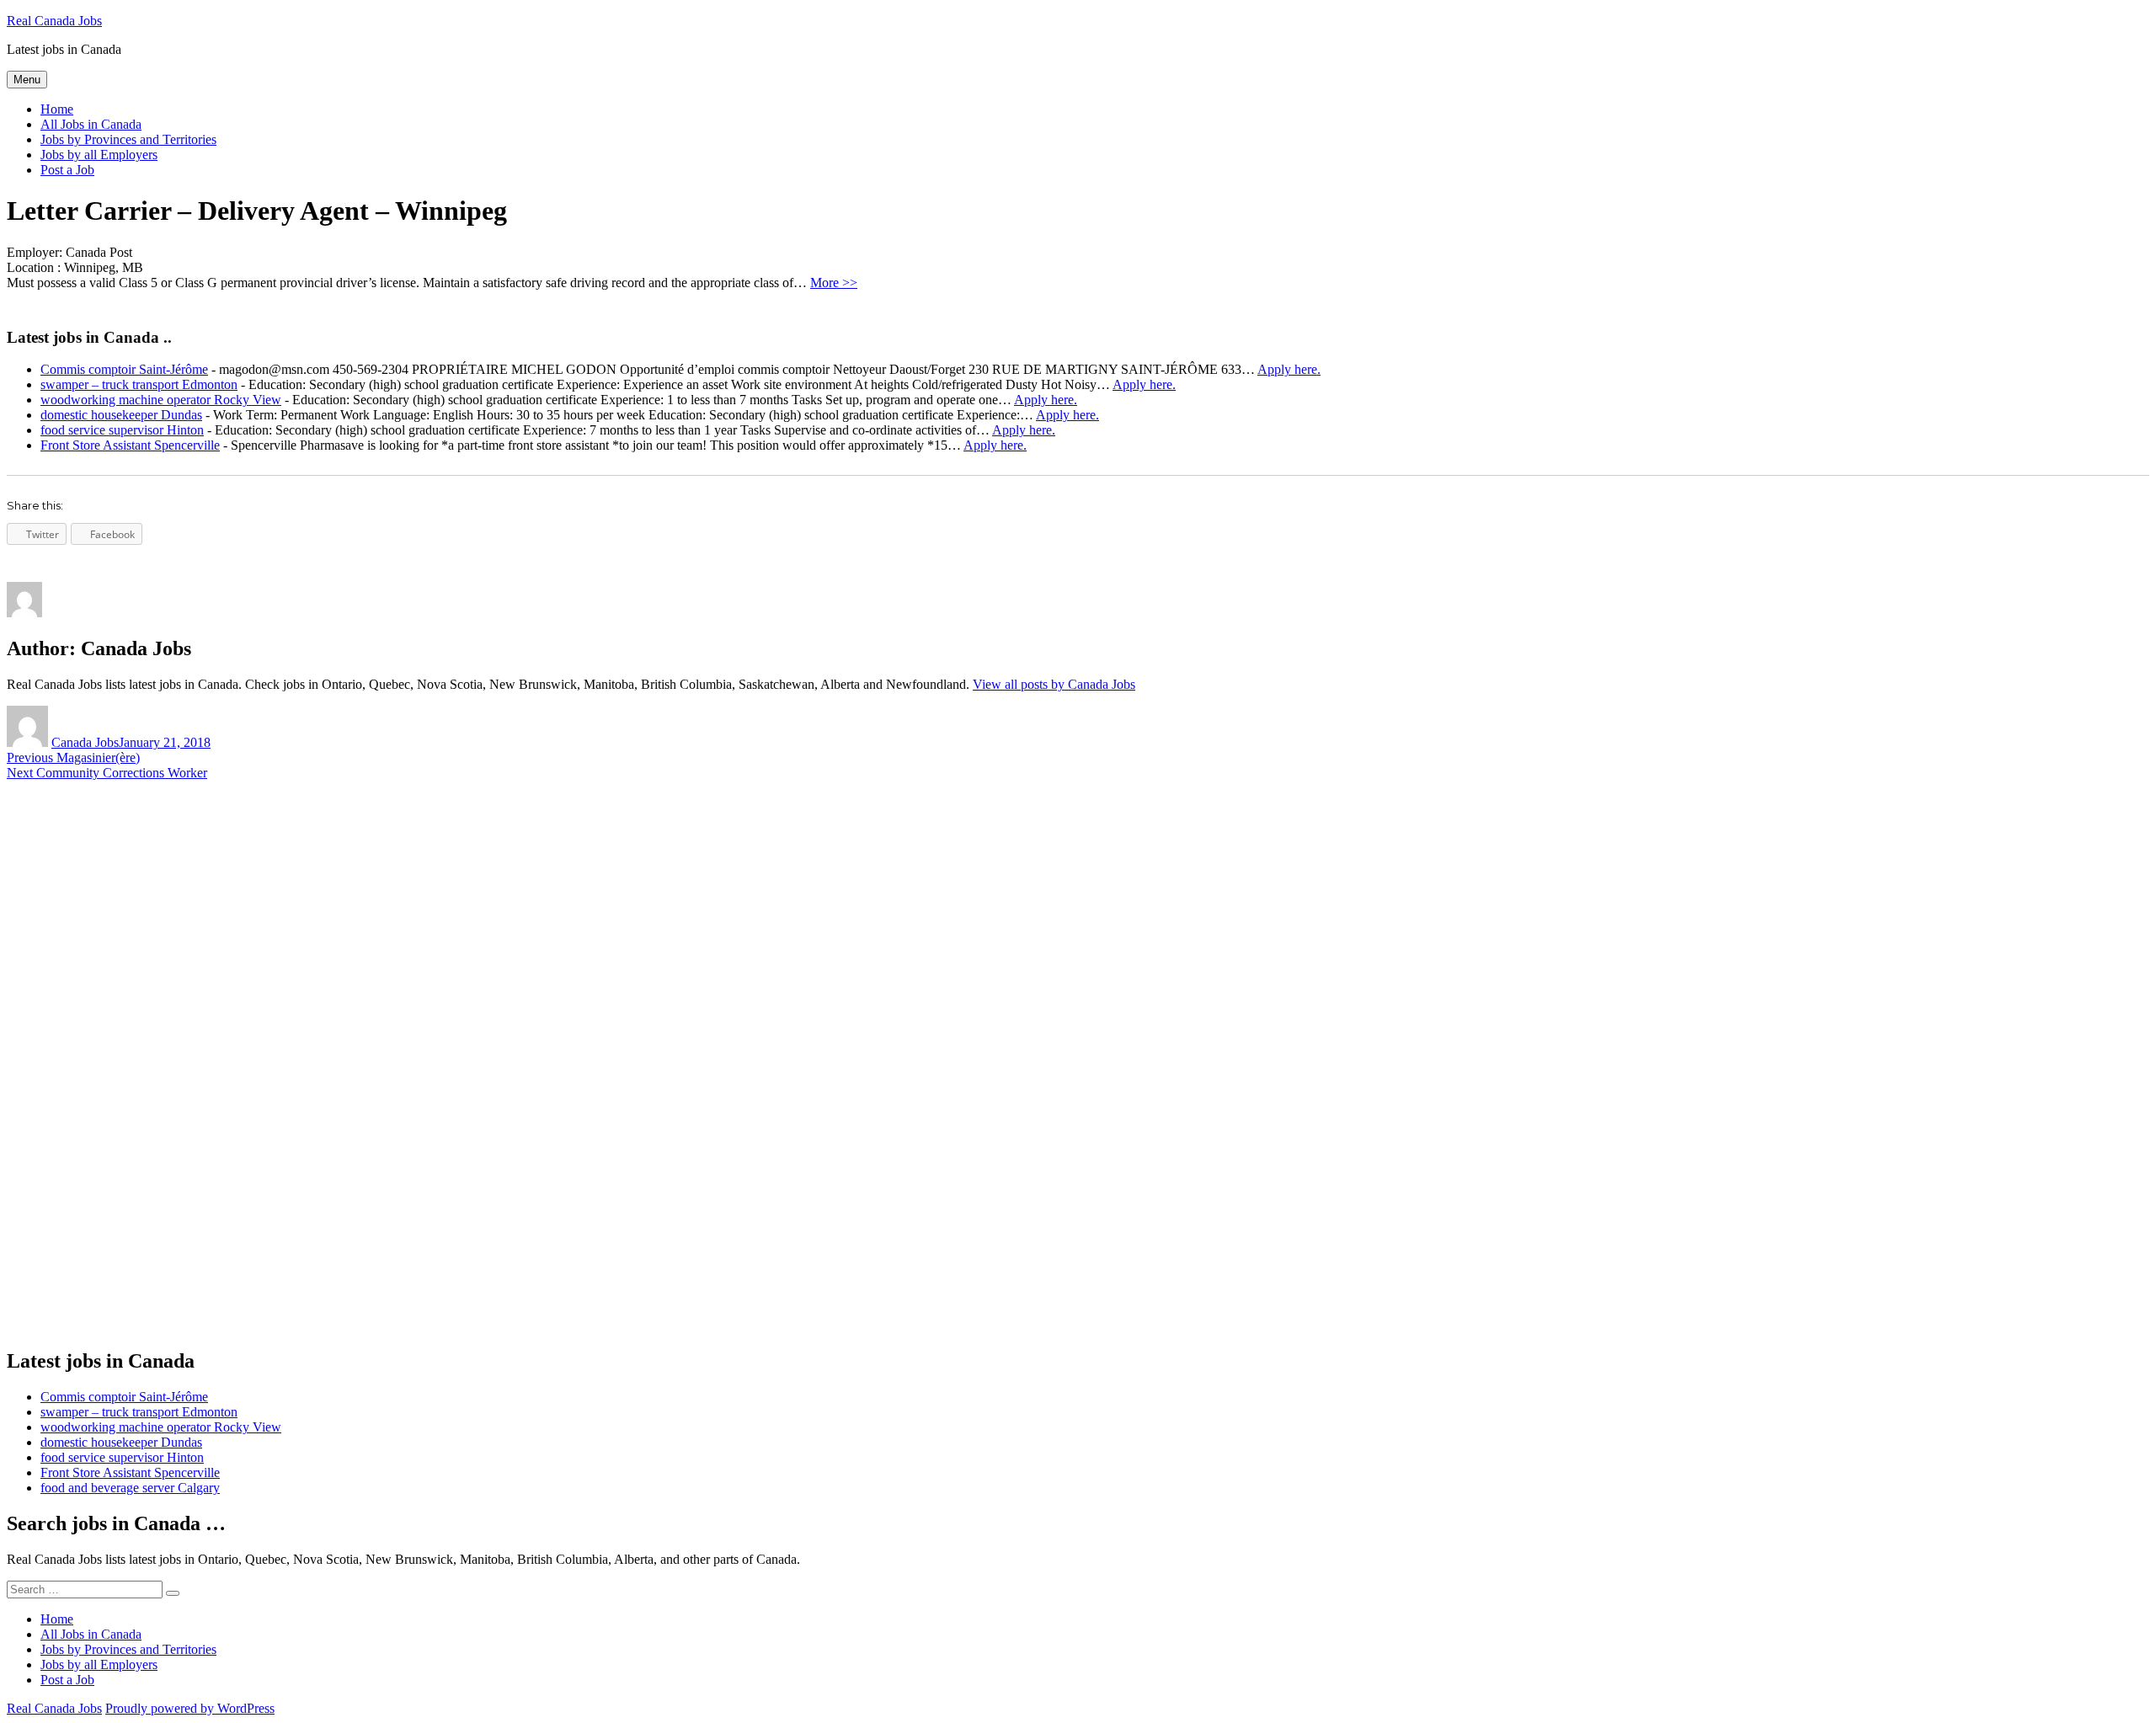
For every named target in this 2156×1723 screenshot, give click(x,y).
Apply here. (1289, 369)
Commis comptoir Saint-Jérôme (124, 369)
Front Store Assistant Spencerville (130, 445)
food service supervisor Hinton (122, 430)
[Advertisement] (133, 1077)
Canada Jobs (85, 742)
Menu (27, 80)
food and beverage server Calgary (130, 1488)
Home (57, 109)
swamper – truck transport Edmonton (139, 384)
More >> (834, 283)
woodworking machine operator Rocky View (161, 400)
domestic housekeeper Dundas (121, 415)
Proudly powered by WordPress (190, 1708)
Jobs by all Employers (99, 155)
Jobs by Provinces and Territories (128, 139)
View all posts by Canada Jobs (1054, 684)
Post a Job (67, 170)
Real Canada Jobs (54, 21)
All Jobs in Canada (91, 124)
